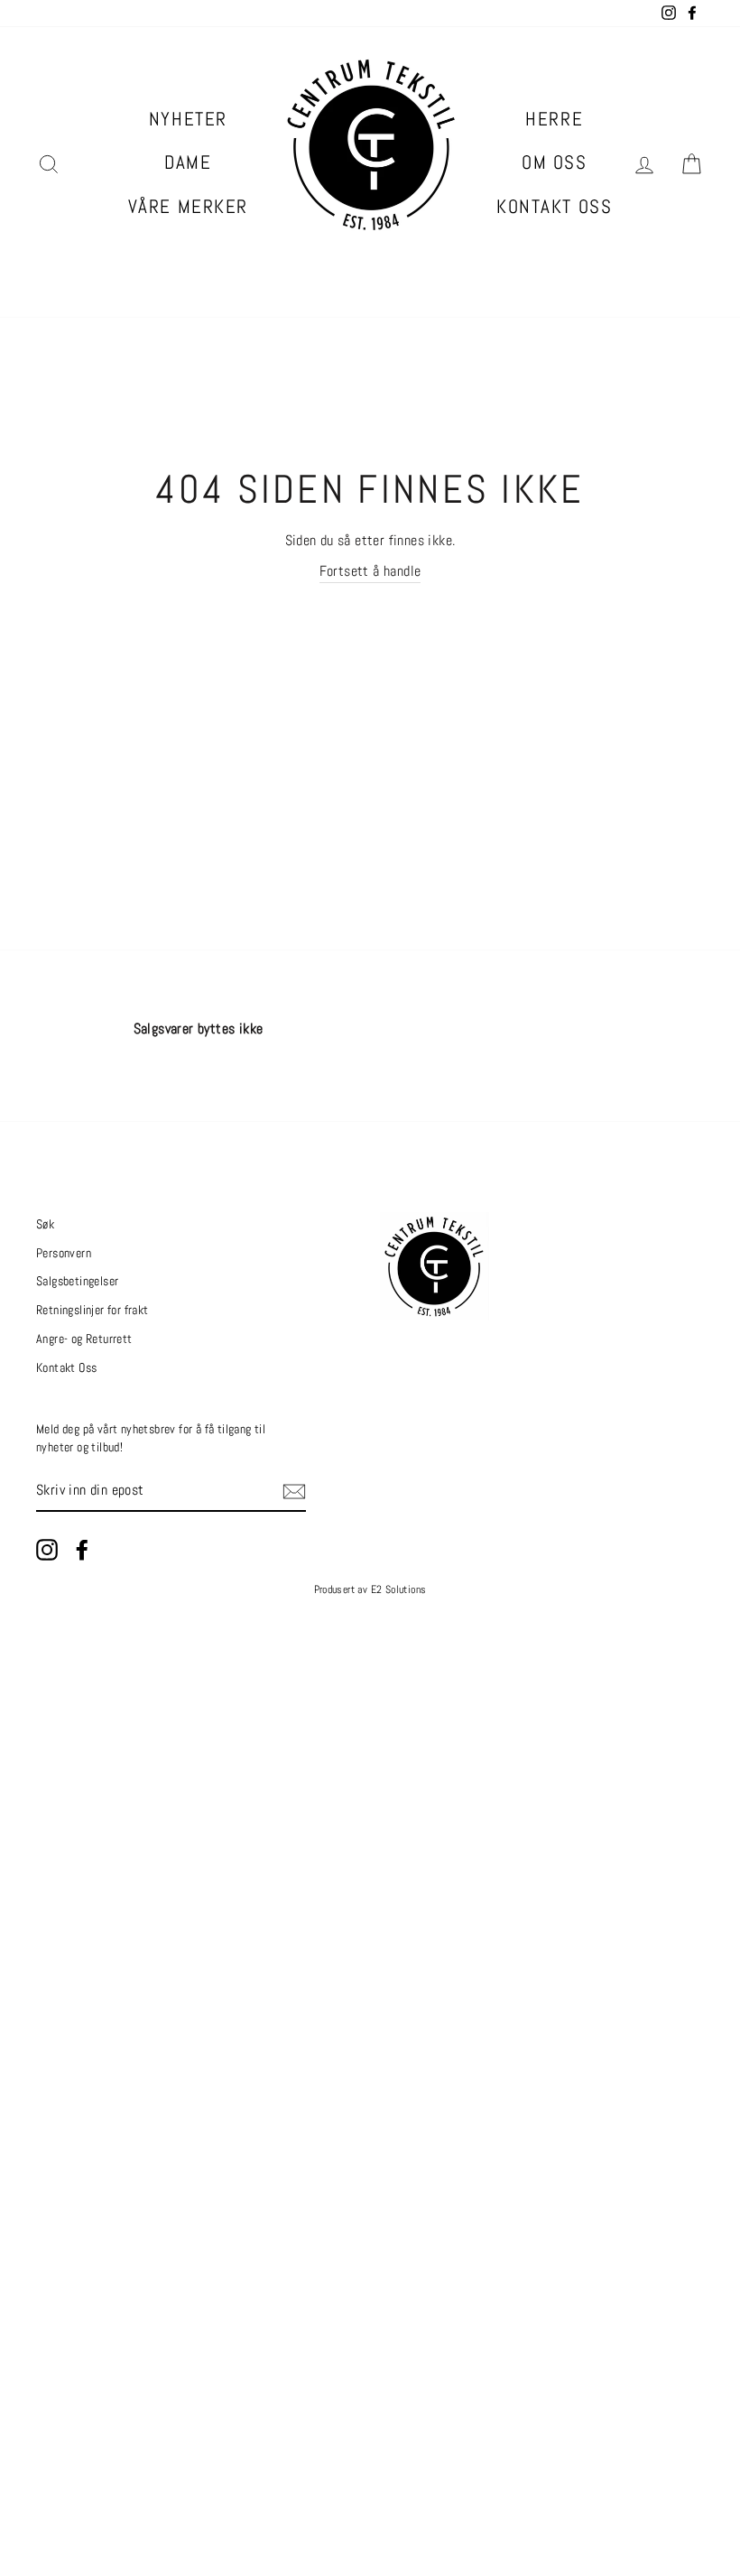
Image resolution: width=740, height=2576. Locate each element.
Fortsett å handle (370, 571)
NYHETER (188, 119)
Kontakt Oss (554, 206)
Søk (45, 1224)
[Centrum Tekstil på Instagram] (47, 1550)
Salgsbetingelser (77, 1281)
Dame (188, 162)
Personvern (64, 1253)
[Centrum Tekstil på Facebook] (82, 1550)
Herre (554, 119)
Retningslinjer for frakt (92, 1310)
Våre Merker (188, 206)
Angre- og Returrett (84, 1339)
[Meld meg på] (294, 1492)
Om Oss (554, 162)
